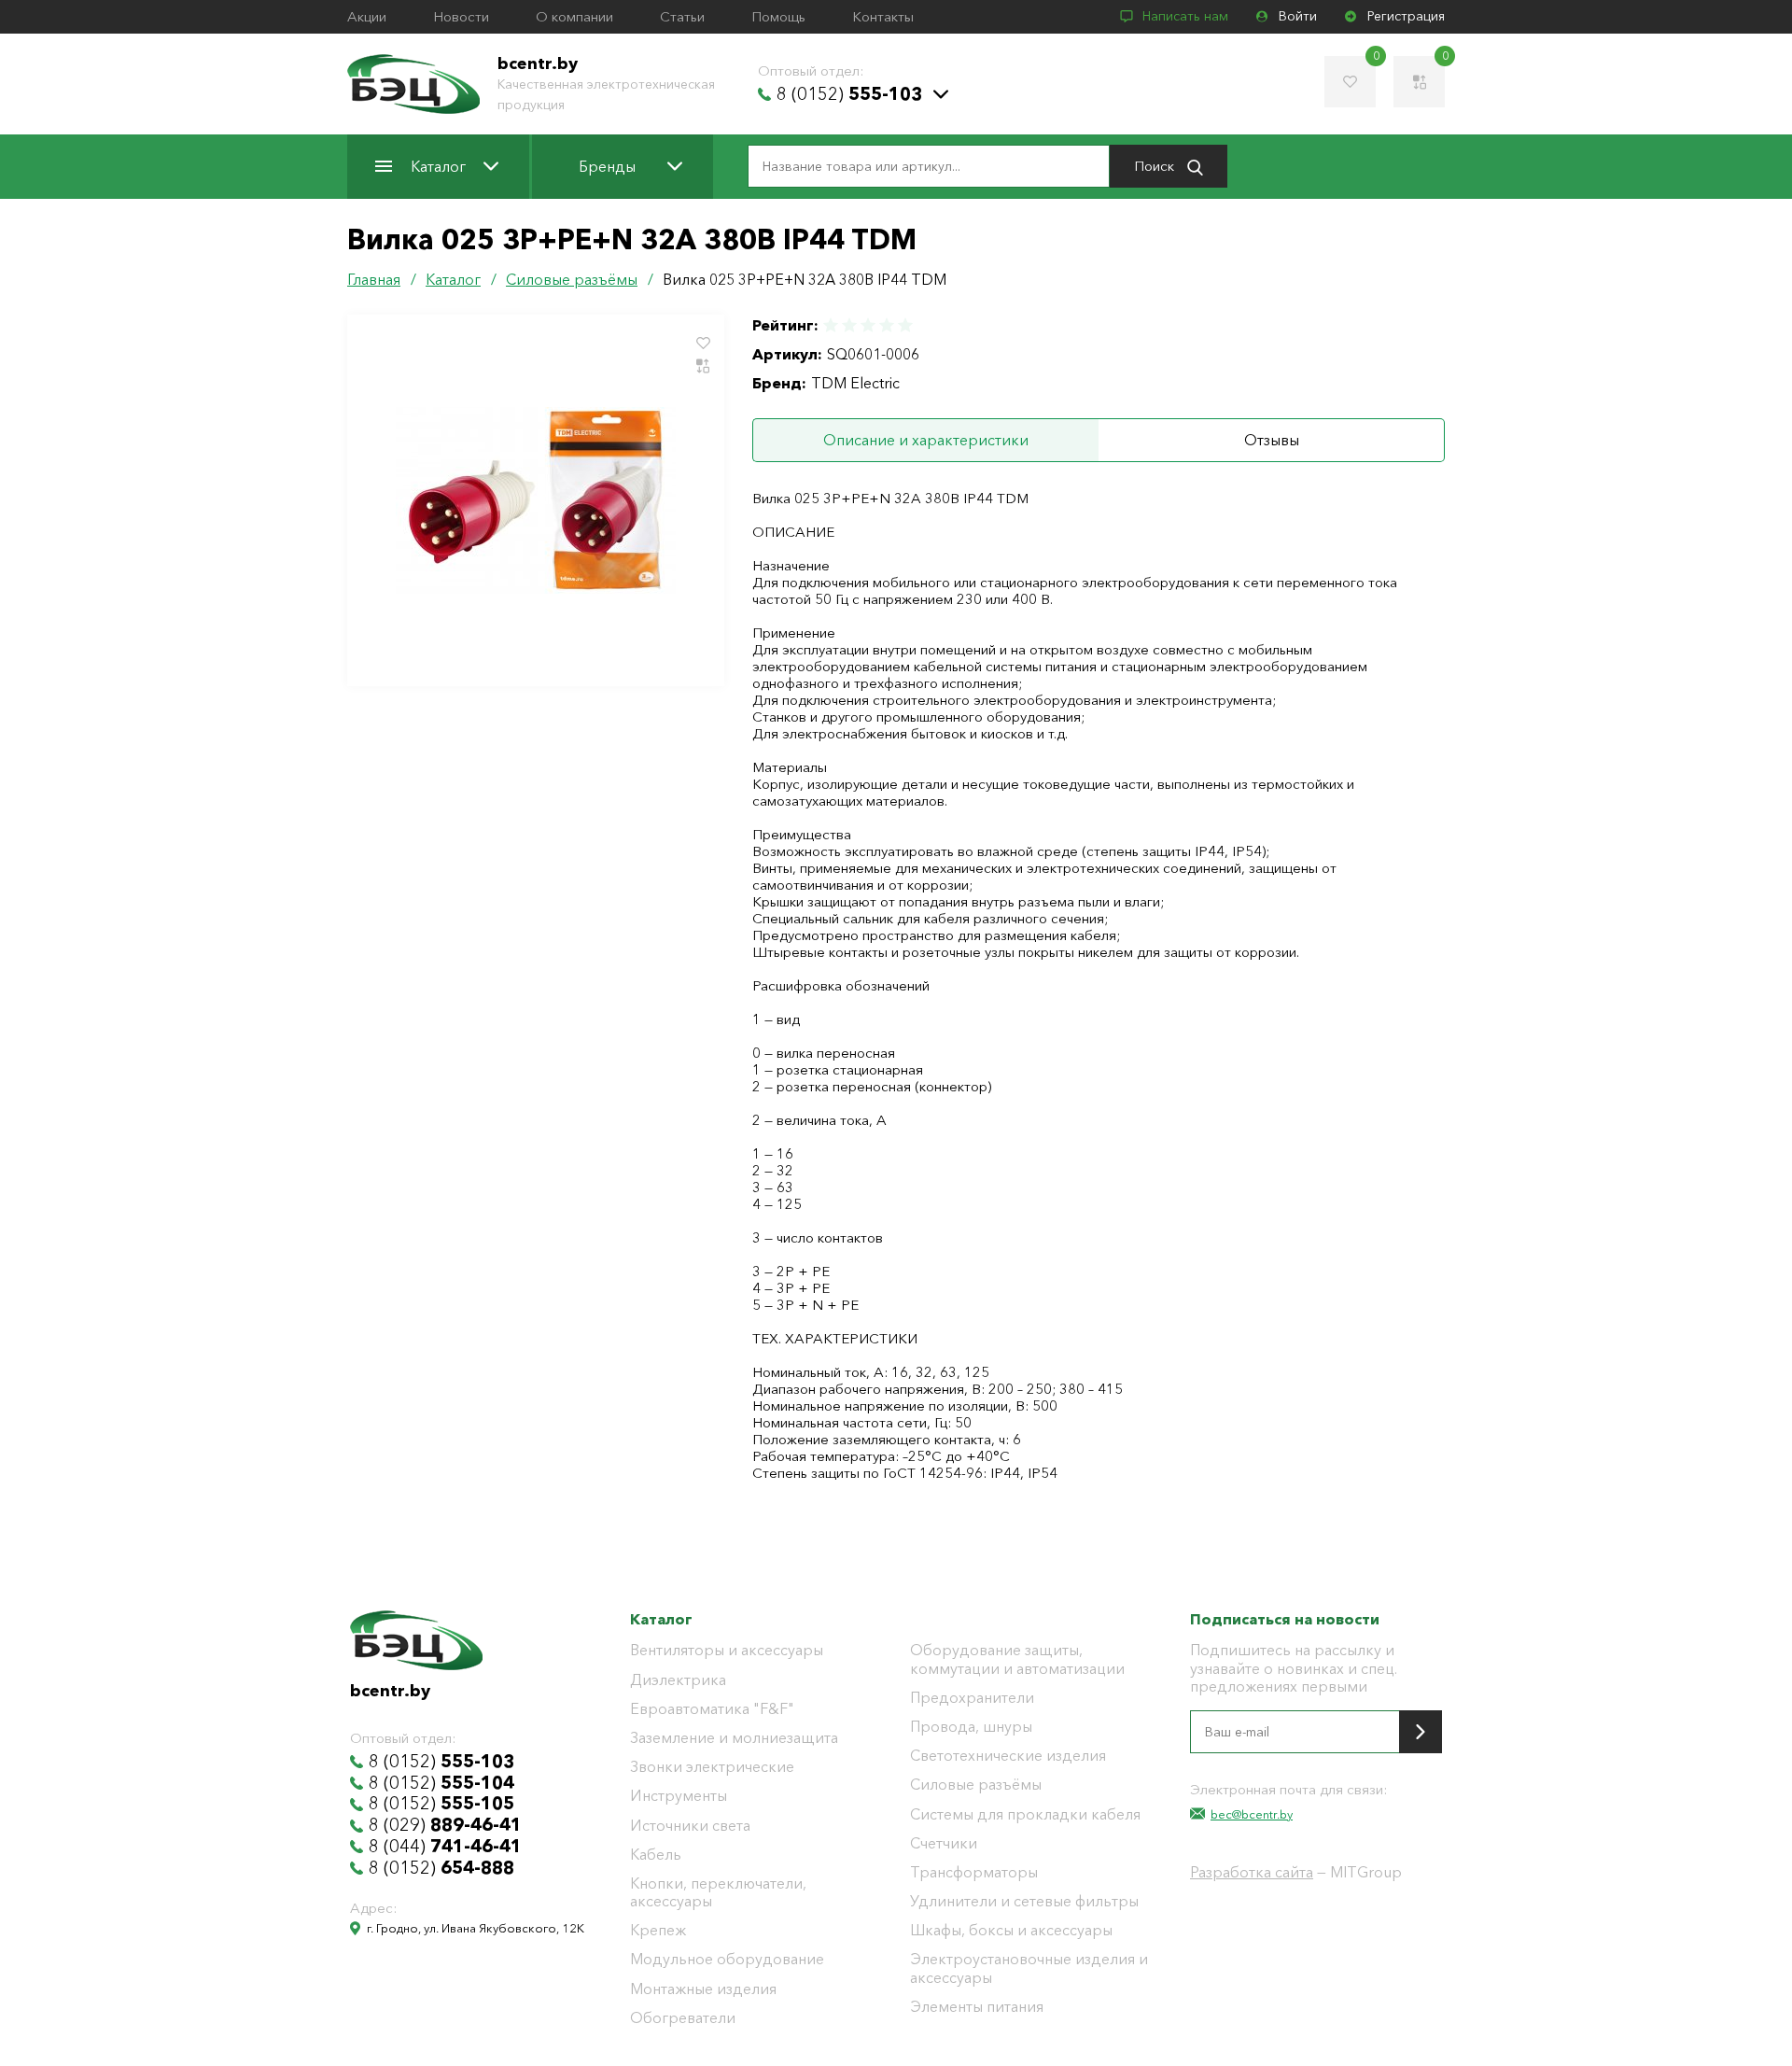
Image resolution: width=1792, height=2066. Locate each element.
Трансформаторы (974, 1872)
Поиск (1156, 166)
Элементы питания (977, 2007)
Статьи (682, 17)
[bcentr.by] (413, 84)
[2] (849, 325)
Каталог (438, 166)
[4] (887, 325)
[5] (904, 325)
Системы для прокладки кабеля (1025, 1814)
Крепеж (658, 1930)
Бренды (607, 166)
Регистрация (1406, 16)
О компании (574, 17)
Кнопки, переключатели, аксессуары (718, 1892)
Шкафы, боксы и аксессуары (1011, 1930)
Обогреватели (683, 2018)
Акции (367, 17)
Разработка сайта (1252, 1872)
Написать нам (1185, 16)
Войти (1298, 16)
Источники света (690, 1826)
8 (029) (445, 1825)
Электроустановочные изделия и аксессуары (1029, 1968)
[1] (832, 325)
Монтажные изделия (703, 1989)
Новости (461, 17)
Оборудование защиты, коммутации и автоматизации (1017, 1659)
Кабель (656, 1855)
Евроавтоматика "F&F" (712, 1709)
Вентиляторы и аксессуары (727, 1650)
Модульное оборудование (727, 1959)
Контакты (883, 17)
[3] (868, 325)
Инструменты (679, 1796)
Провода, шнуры (971, 1727)
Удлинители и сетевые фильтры (1024, 1901)
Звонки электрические (712, 1767)
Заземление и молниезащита (734, 1738)
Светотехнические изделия (1008, 1756)
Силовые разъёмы (976, 1785)
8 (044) (445, 1847)
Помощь (778, 17)
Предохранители (972, 1698)
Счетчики (944, 1843)
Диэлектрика (678, 1680)
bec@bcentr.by (1252, 1814)
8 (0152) (849, 94)
